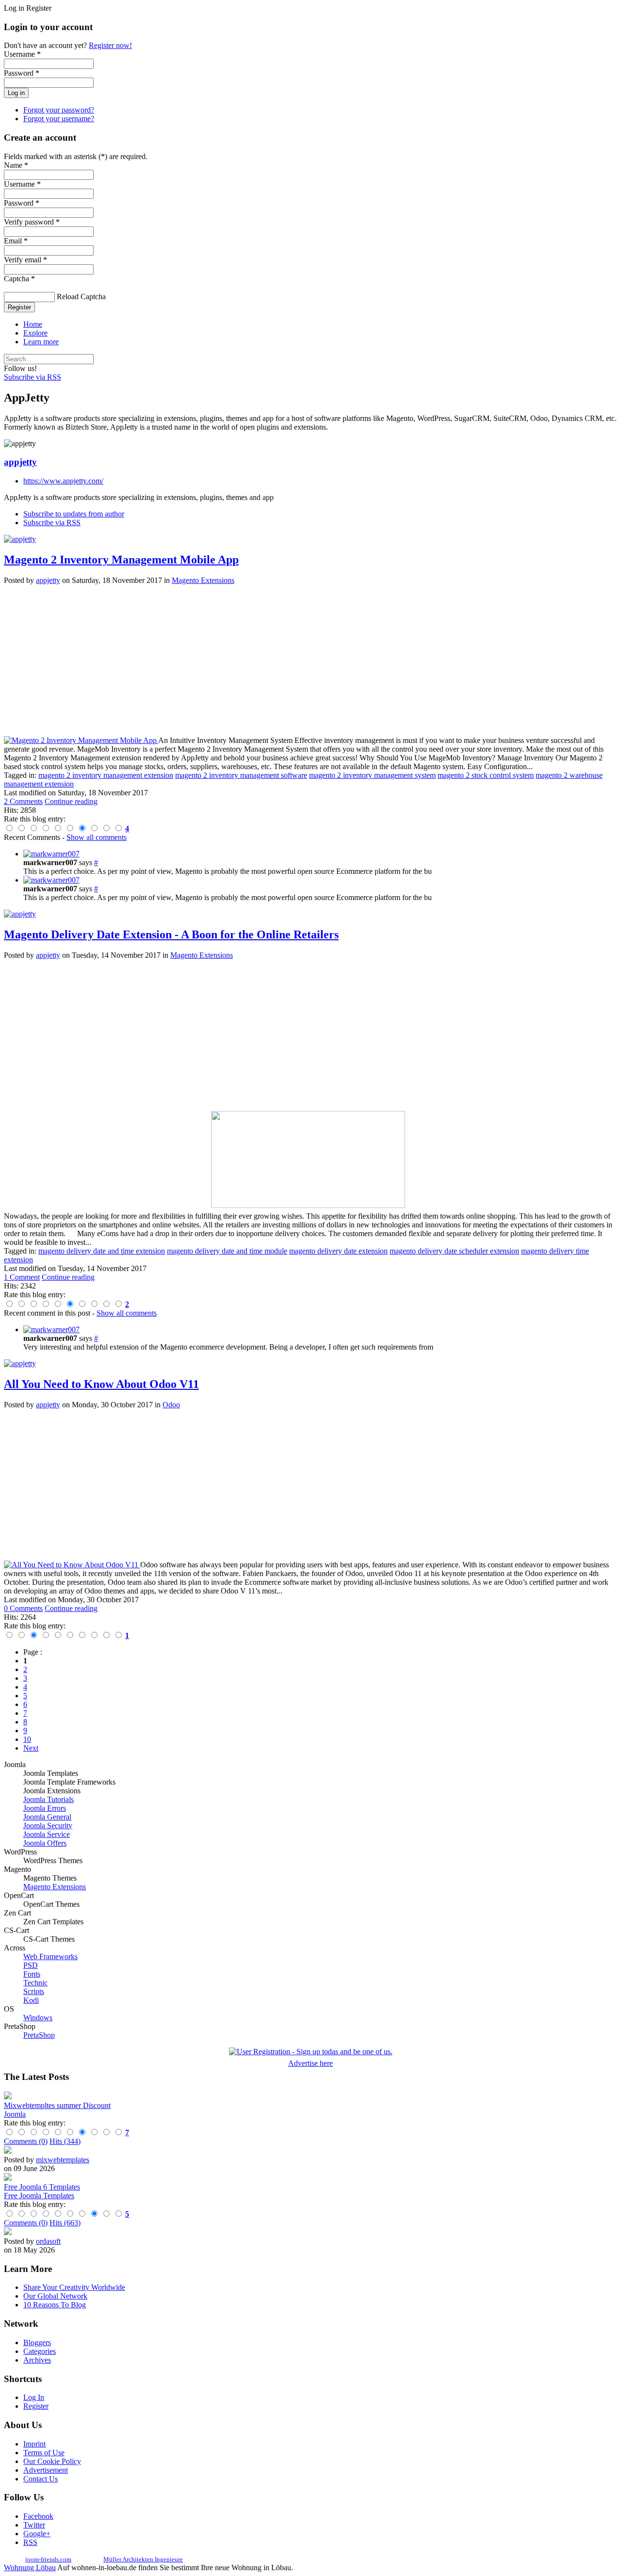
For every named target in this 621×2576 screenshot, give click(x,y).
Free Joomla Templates (39, 2196)
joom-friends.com (48, 2559)
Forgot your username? (59, 119)
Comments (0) (26, 2141)
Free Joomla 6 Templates (42, 2187)
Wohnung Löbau (30, 2568)
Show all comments (97, 837)
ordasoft (48, 2241)
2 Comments (23, 801)
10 (27, 1739)
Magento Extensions (203, 580)
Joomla (15, 2114)
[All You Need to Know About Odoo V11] (72, 1565)
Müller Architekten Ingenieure (143, 2559)
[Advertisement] (295, 660)
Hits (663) (65, 2223)
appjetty (20, 462)
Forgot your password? (59, 110)
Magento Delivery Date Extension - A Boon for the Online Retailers (171, 934)
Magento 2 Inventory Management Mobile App (121, 560)
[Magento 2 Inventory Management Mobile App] (81, 740)
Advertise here (310, 2063)
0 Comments (23, 1608)
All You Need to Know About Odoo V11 (101, 1384)
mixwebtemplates (63, 2160)
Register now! (110, 45)
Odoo (171, 1405)
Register (19, 307)
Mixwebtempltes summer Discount (57, 2105)
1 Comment (22, 1277)
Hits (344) (65, 2141)
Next (31, 1748)
